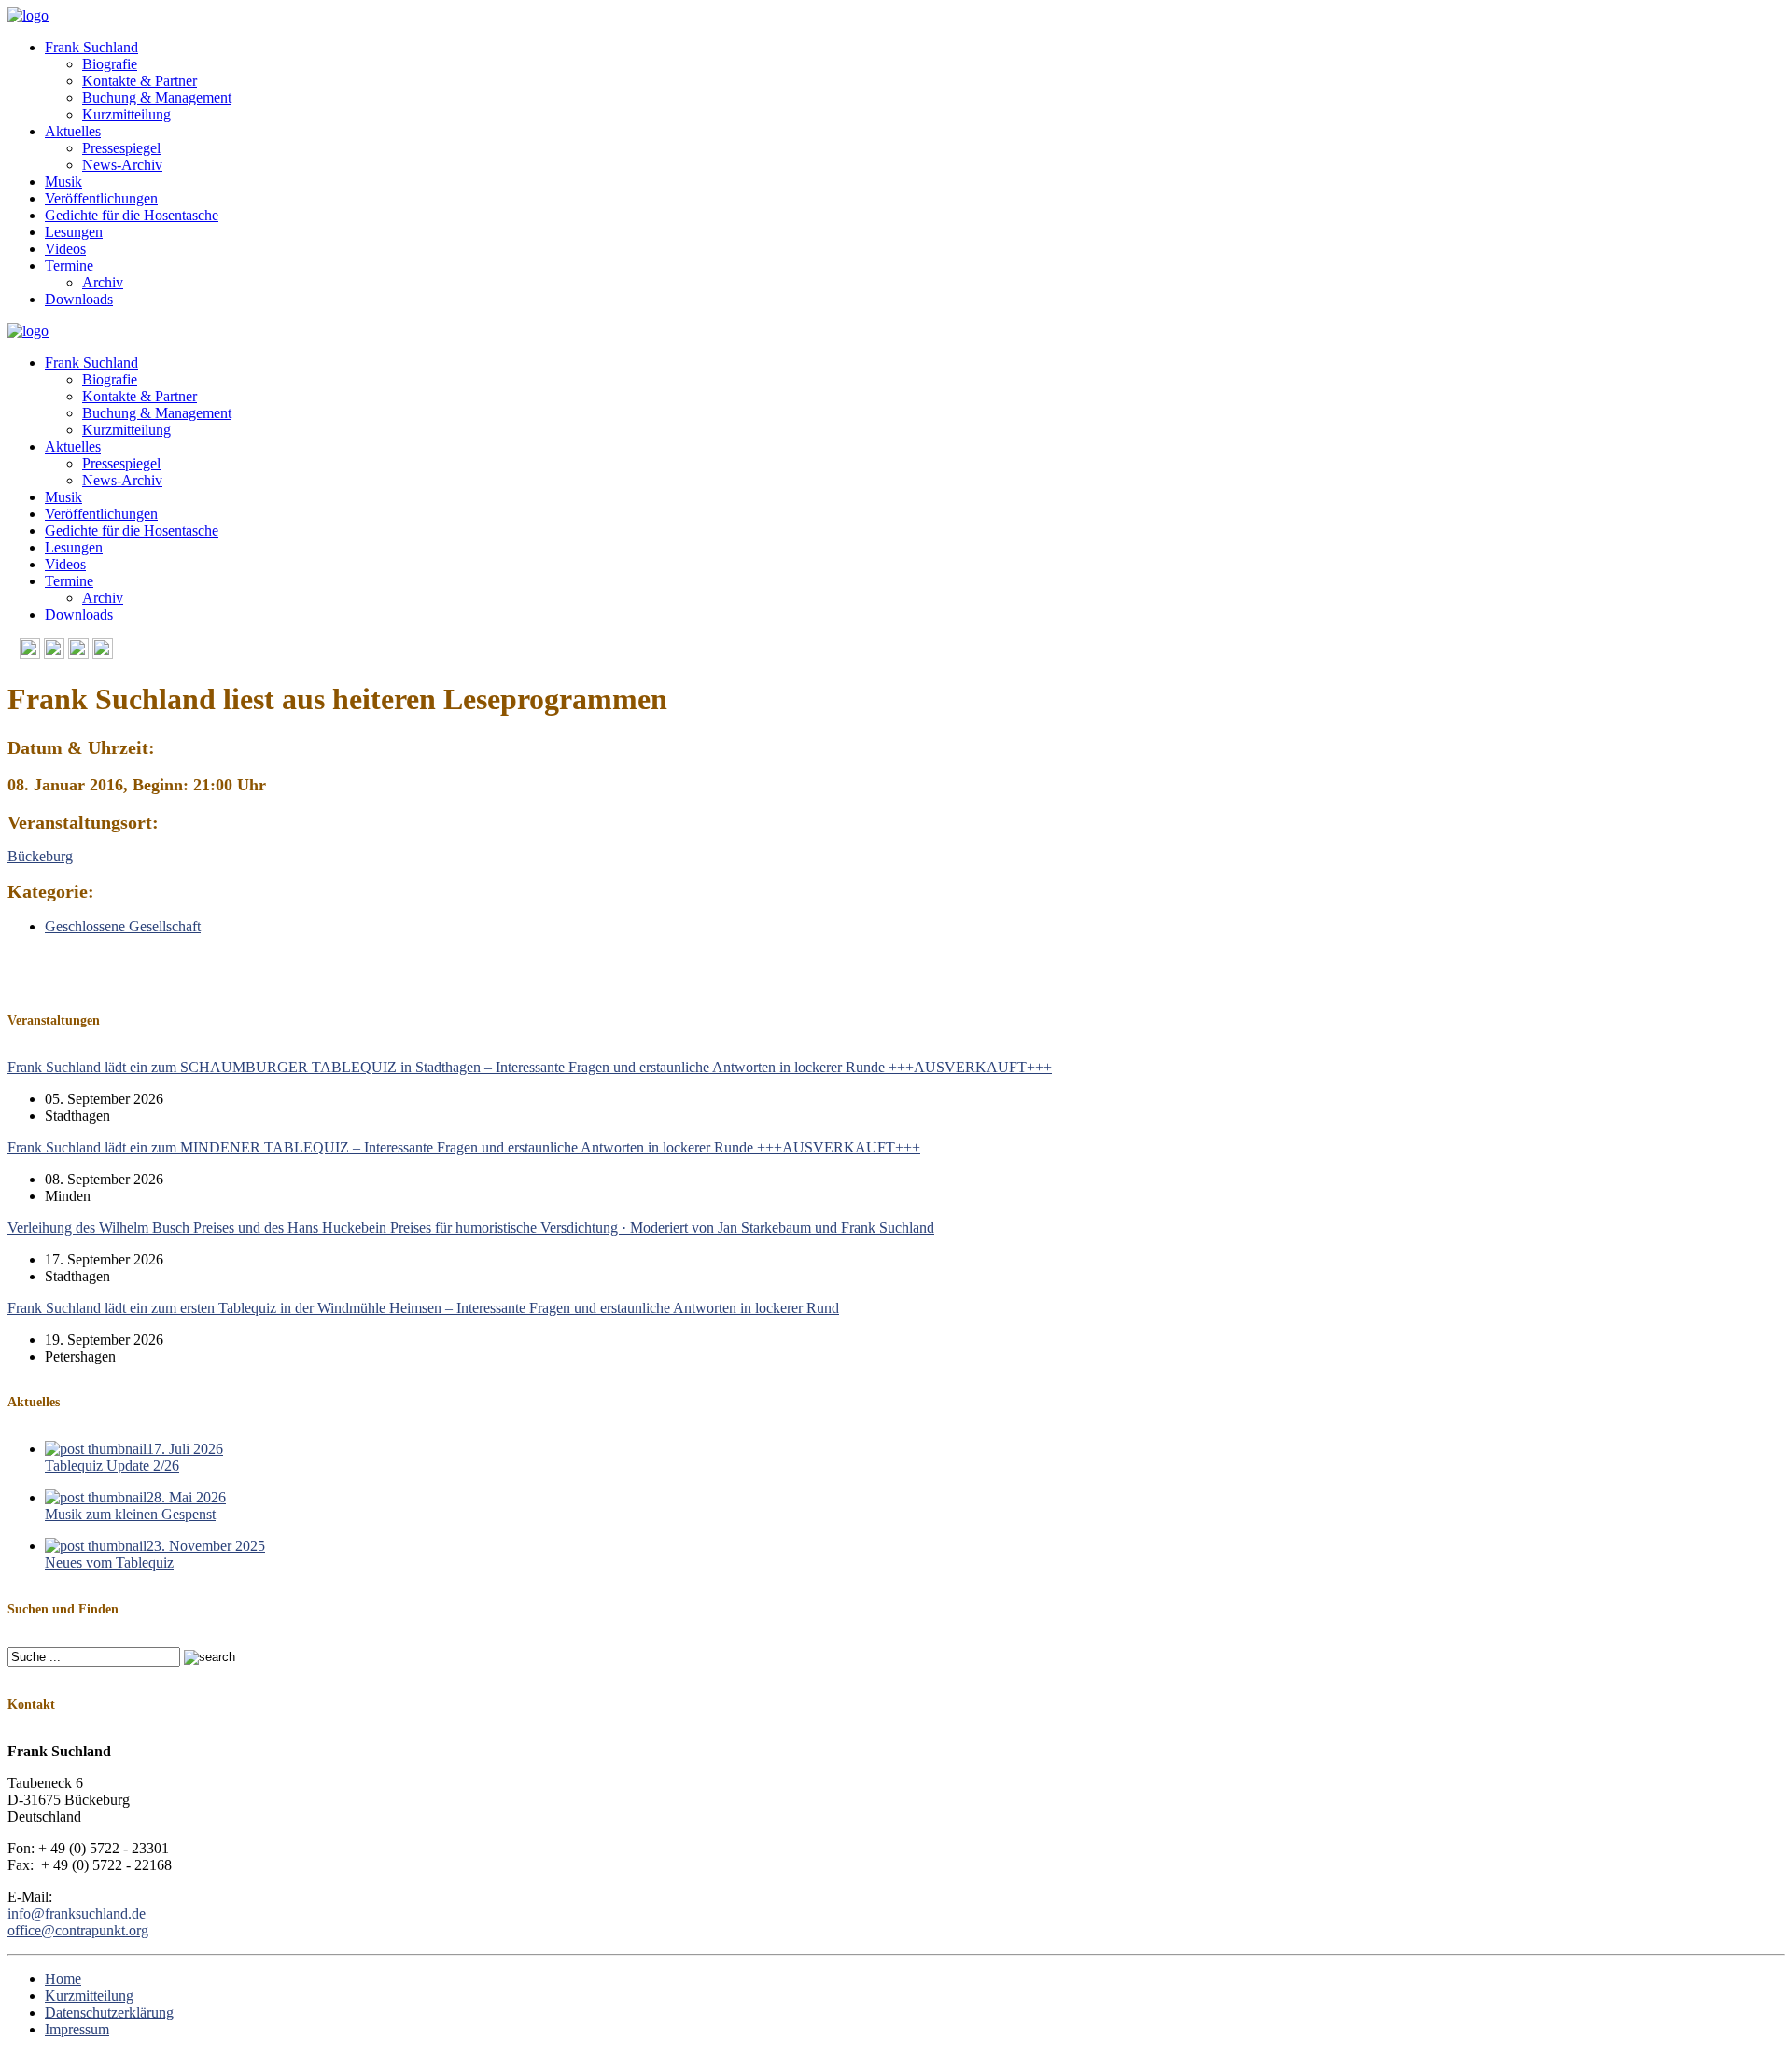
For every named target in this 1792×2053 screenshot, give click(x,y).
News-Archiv (122, 165)
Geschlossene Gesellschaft (123, 926)
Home (63, 1979)
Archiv (103, 282)
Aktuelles (73, 131)
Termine (69, 265)
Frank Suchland (91, 47)
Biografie (110, 64)
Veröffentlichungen (101, 198)
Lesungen (74, 232)
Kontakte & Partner (140, 81)
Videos (65, 249)
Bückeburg (40, 856)
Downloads (79, 299)
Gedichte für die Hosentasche (132, 215)
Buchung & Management (157, 98)
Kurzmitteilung (126, 114)
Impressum (77, 2029)
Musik (63, 182)
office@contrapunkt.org (78, 1930)
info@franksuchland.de (77, 1913)
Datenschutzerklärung (109, 2012)
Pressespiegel (121, 148)
